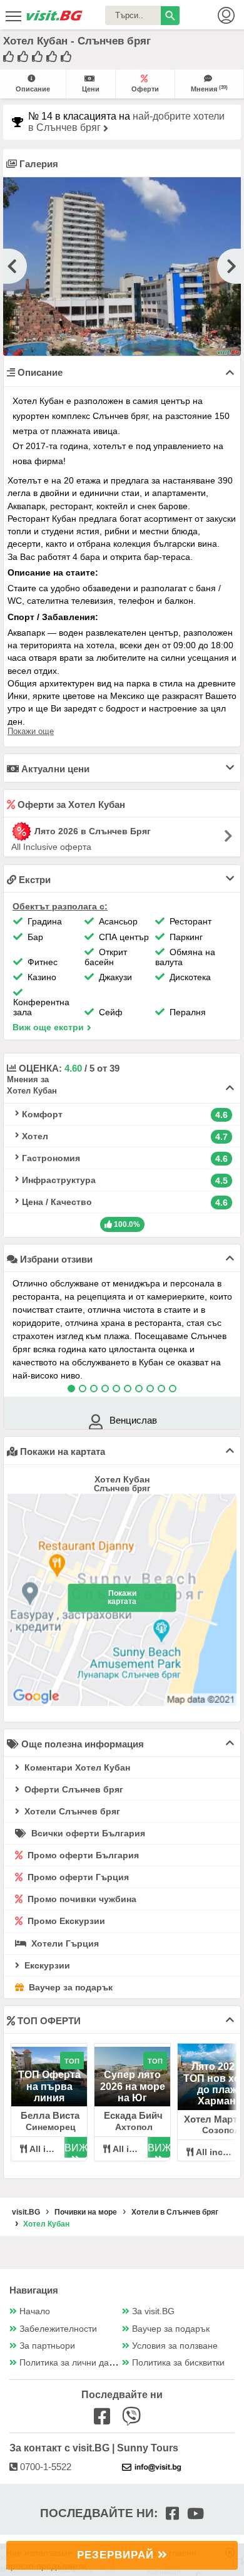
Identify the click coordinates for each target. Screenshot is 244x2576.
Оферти (145, 89)
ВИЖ (76, 2148)
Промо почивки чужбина (81, 1899)
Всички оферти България (87, 1833)
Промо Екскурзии (65, 1921)
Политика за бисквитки (178, 2363)
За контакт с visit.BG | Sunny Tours (94, 2448)
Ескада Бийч (133, 2115)
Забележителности (58, 2329)
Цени (91, 89)
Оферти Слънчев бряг (73, 1789)
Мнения (209, 89)
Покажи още (31, 731)
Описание (33, 89)
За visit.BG (153, 2311)
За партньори (47, 2346)
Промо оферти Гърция (77, 1877)
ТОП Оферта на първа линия (49, 2086)
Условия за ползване (175, 2346)
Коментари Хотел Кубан (76, 1767)
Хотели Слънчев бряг (71, 1811)
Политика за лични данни (72, 2363)
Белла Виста (50, 2115)
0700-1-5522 (44, 2467)
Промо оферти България (82, 1855)
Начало (35, 2311)
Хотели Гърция (64, 1943)
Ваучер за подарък (69, 1987)
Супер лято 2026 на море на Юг (133, 2086)
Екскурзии (46, 1965)
